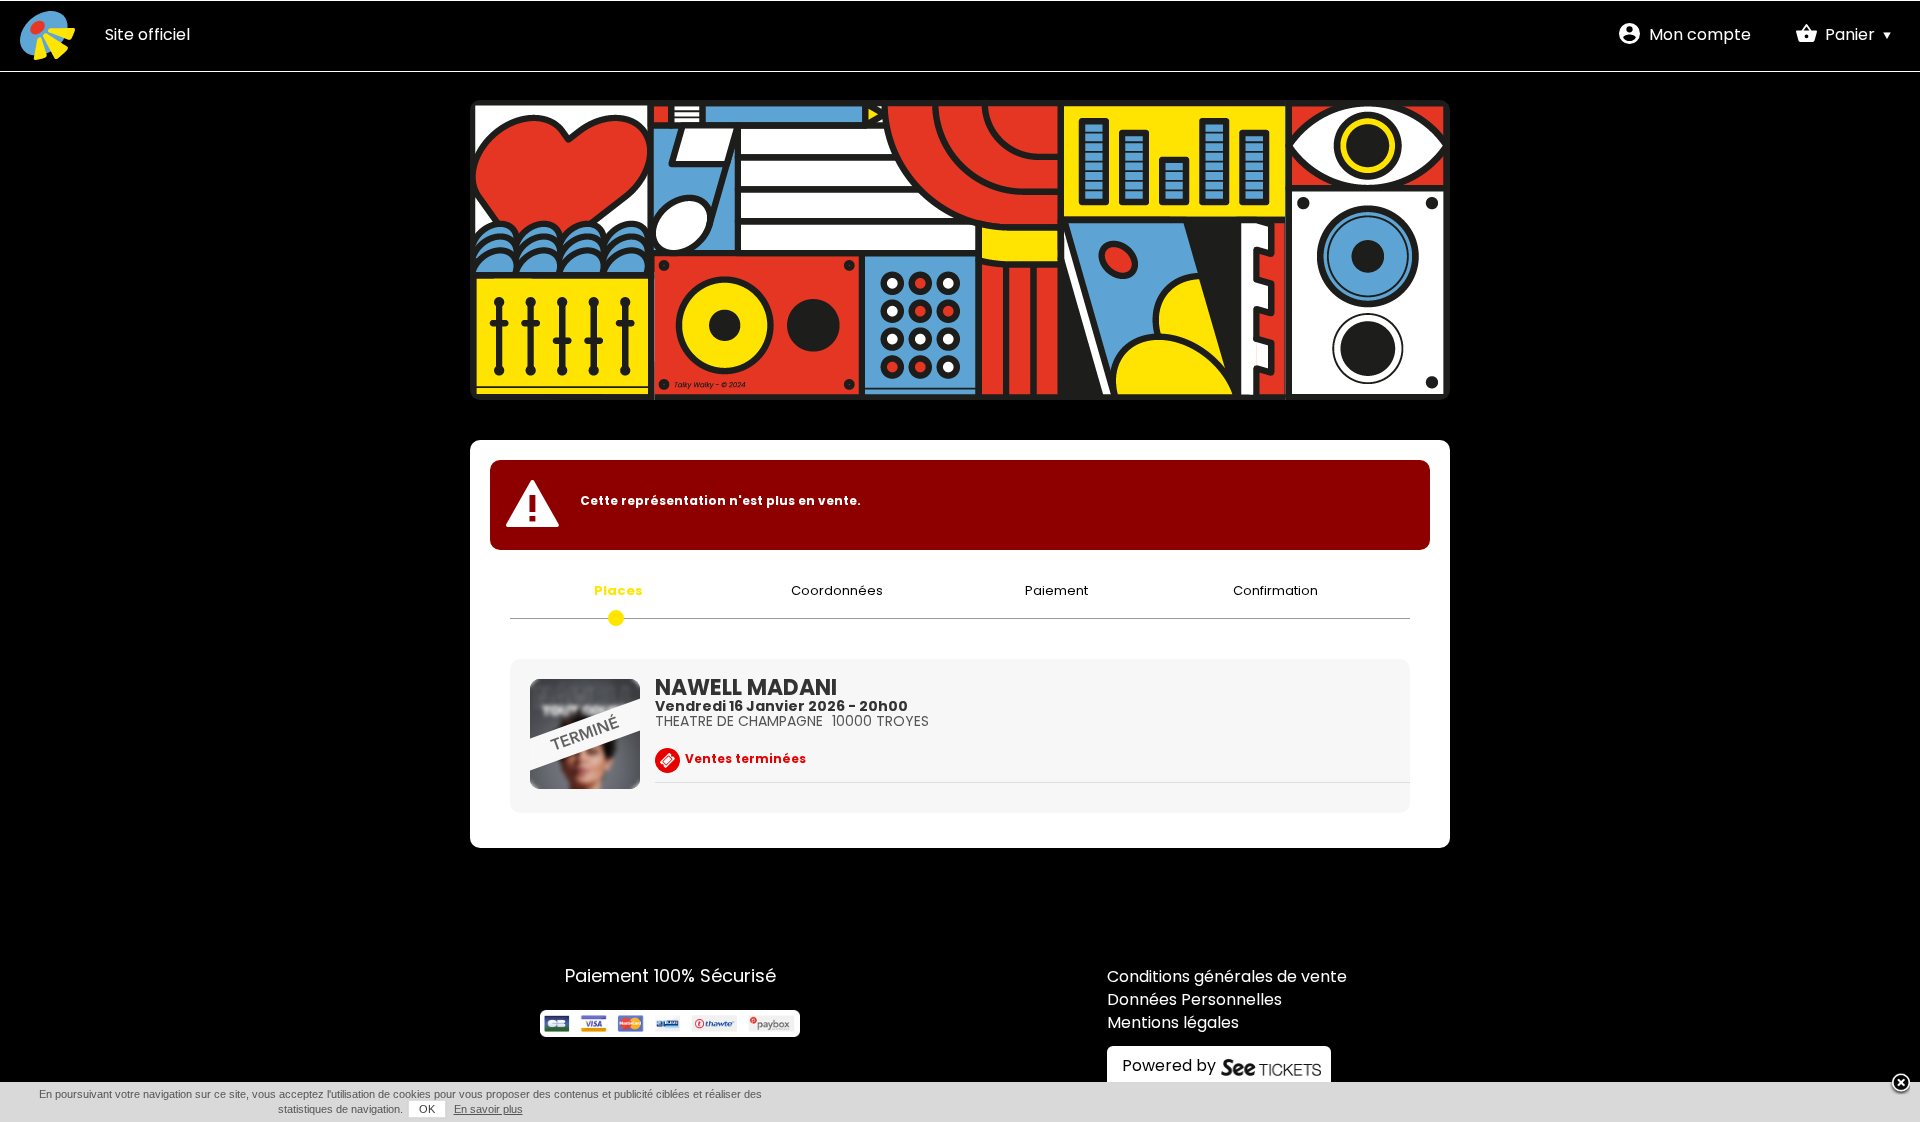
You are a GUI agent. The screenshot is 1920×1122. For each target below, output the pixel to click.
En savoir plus (488, 1109)
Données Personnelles (1194, 1001)
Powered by (1169, 1067)
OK (427, 1109)
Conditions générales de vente (1227, 978)
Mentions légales (1173, 1024)
